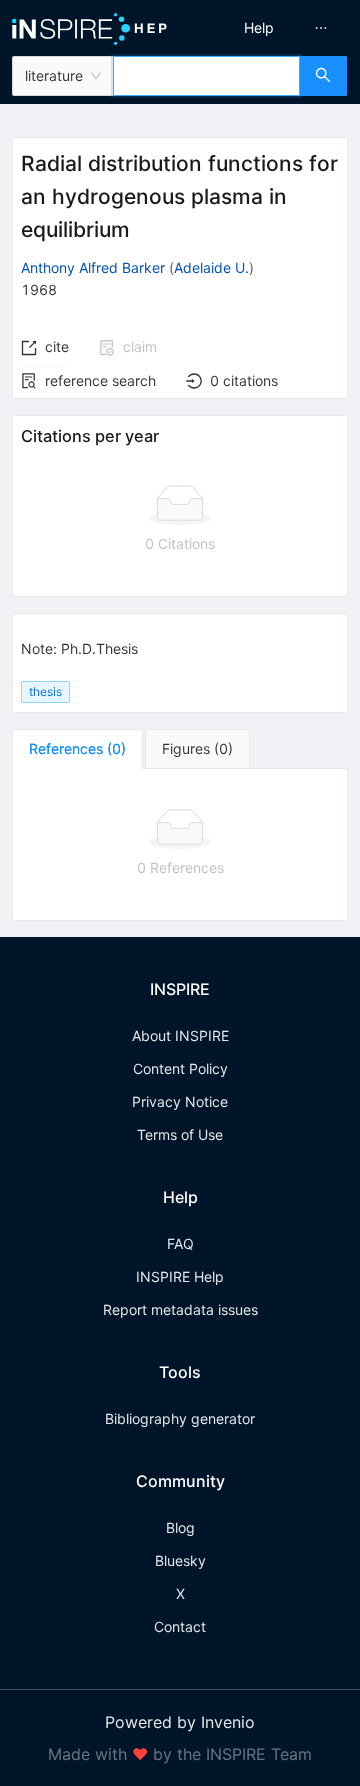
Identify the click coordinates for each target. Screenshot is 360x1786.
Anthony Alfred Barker (93, 267)
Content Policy (180, 1068)
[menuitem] (259, 28)
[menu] (273, 28)
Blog (180, 1527)
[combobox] (206, 76)
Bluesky (180, 1560)
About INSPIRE (180, 1035)
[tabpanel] (180, 845)
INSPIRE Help (180, 1276)
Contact (180, 1626)
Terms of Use (180, 1134)
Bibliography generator (180, 1418)
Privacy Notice (180, 1101)
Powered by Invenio (180, 1722)
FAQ (180, 1243)
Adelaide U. (211, 267)
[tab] (77, 749)
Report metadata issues (180, 1309)
